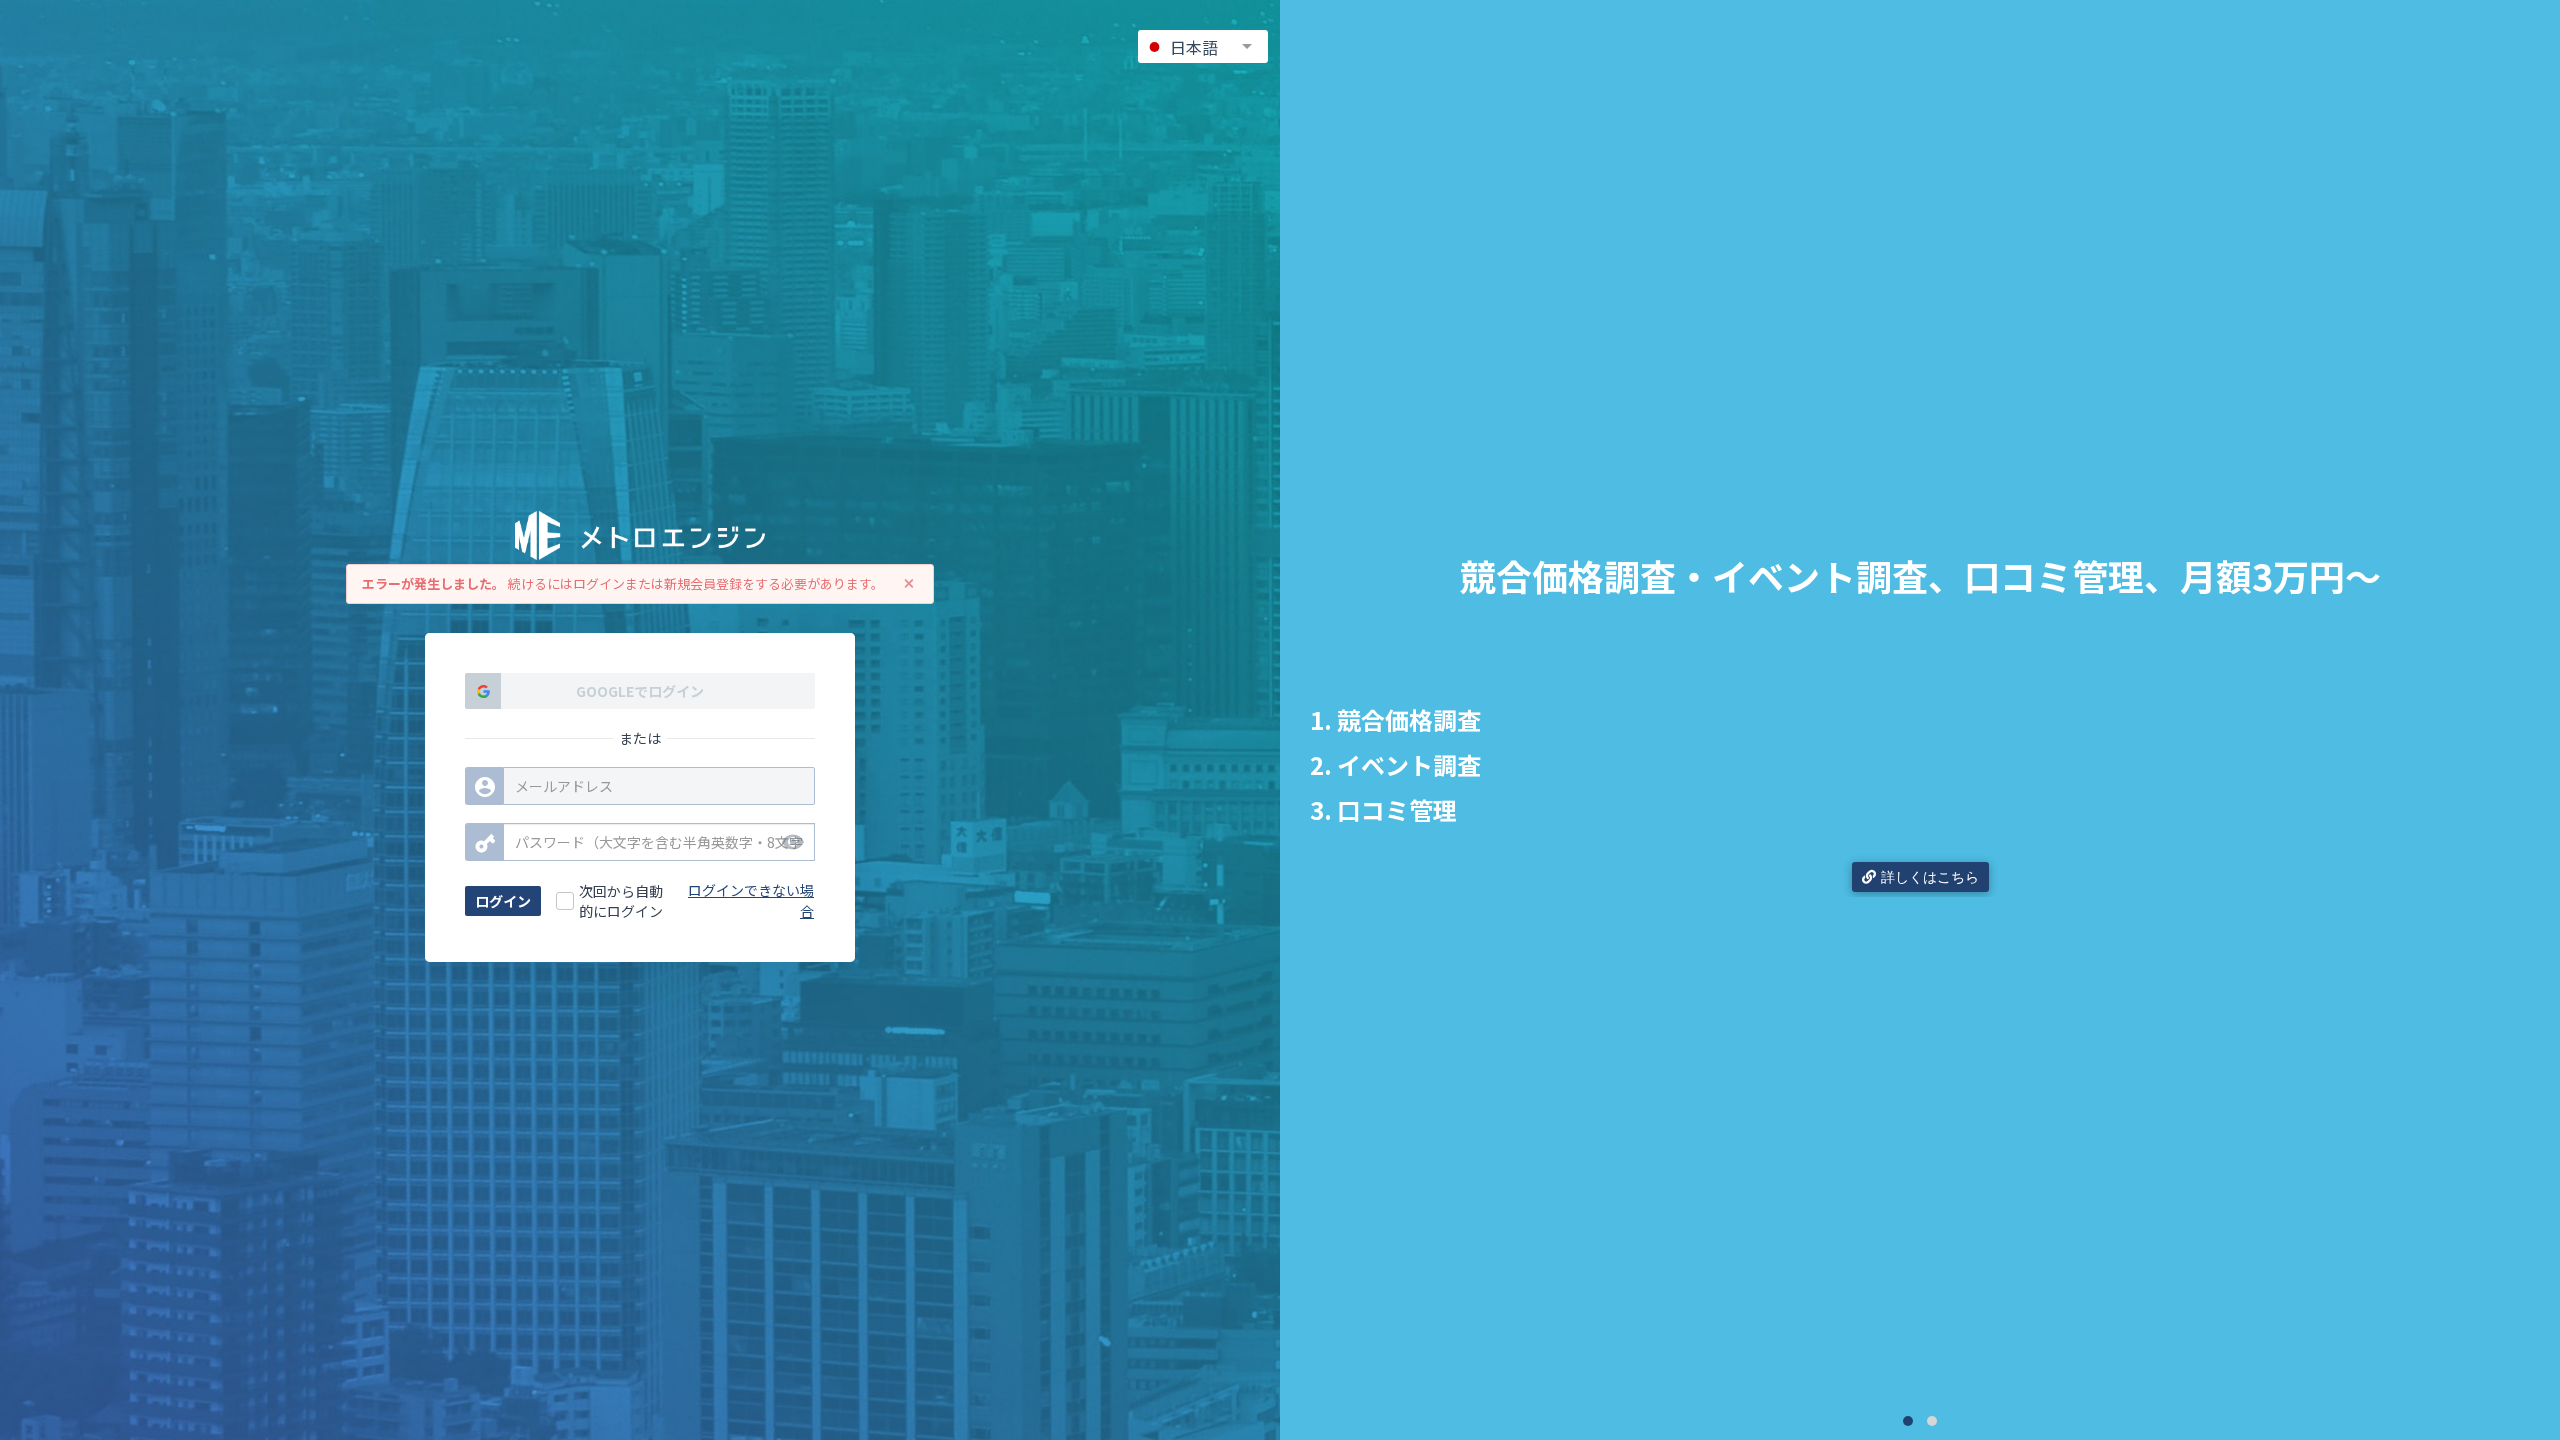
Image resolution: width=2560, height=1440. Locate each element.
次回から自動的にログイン (621, 901)
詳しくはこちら (1930, 877)
